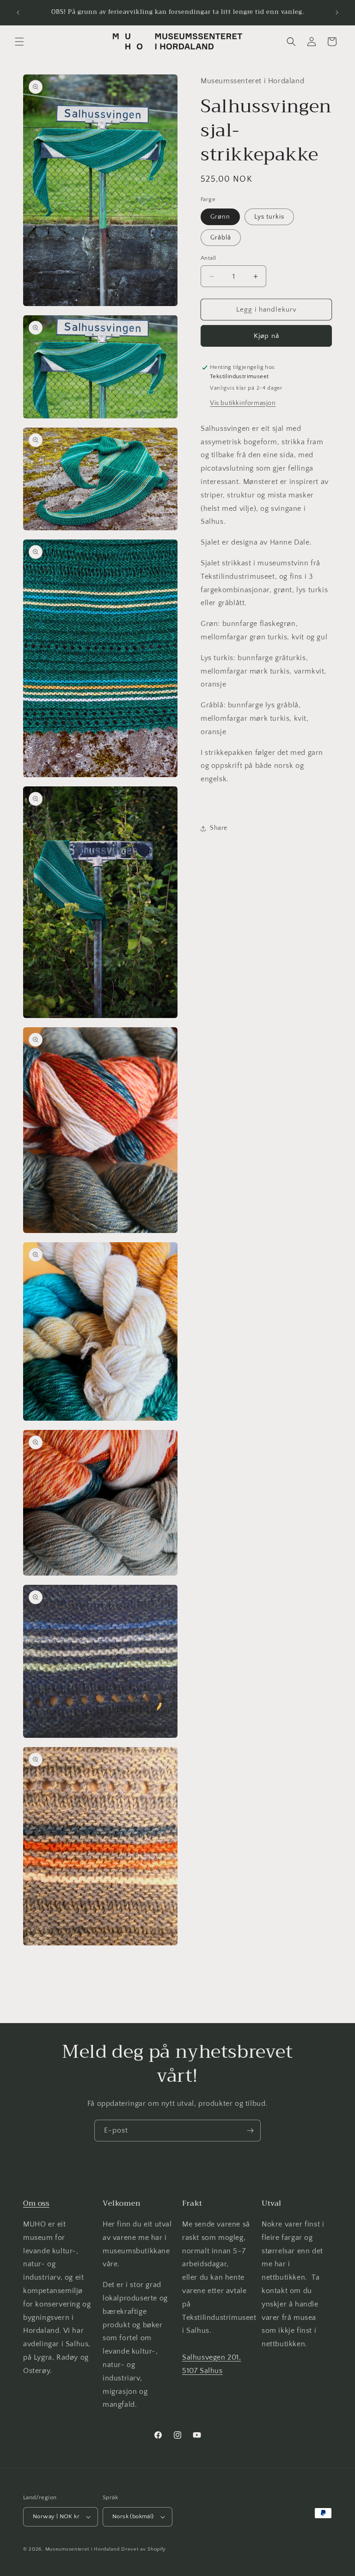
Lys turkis (269, 217)
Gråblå (221, 238)
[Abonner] (250, 2131)
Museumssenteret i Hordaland (83, 2549)
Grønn (220, 217)
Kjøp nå (266, 336)
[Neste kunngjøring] (337, 12)
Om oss (36, 2203)
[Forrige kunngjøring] (18, 12)
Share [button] (219, 828)
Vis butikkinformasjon (243, 403)
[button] (19, 42)
